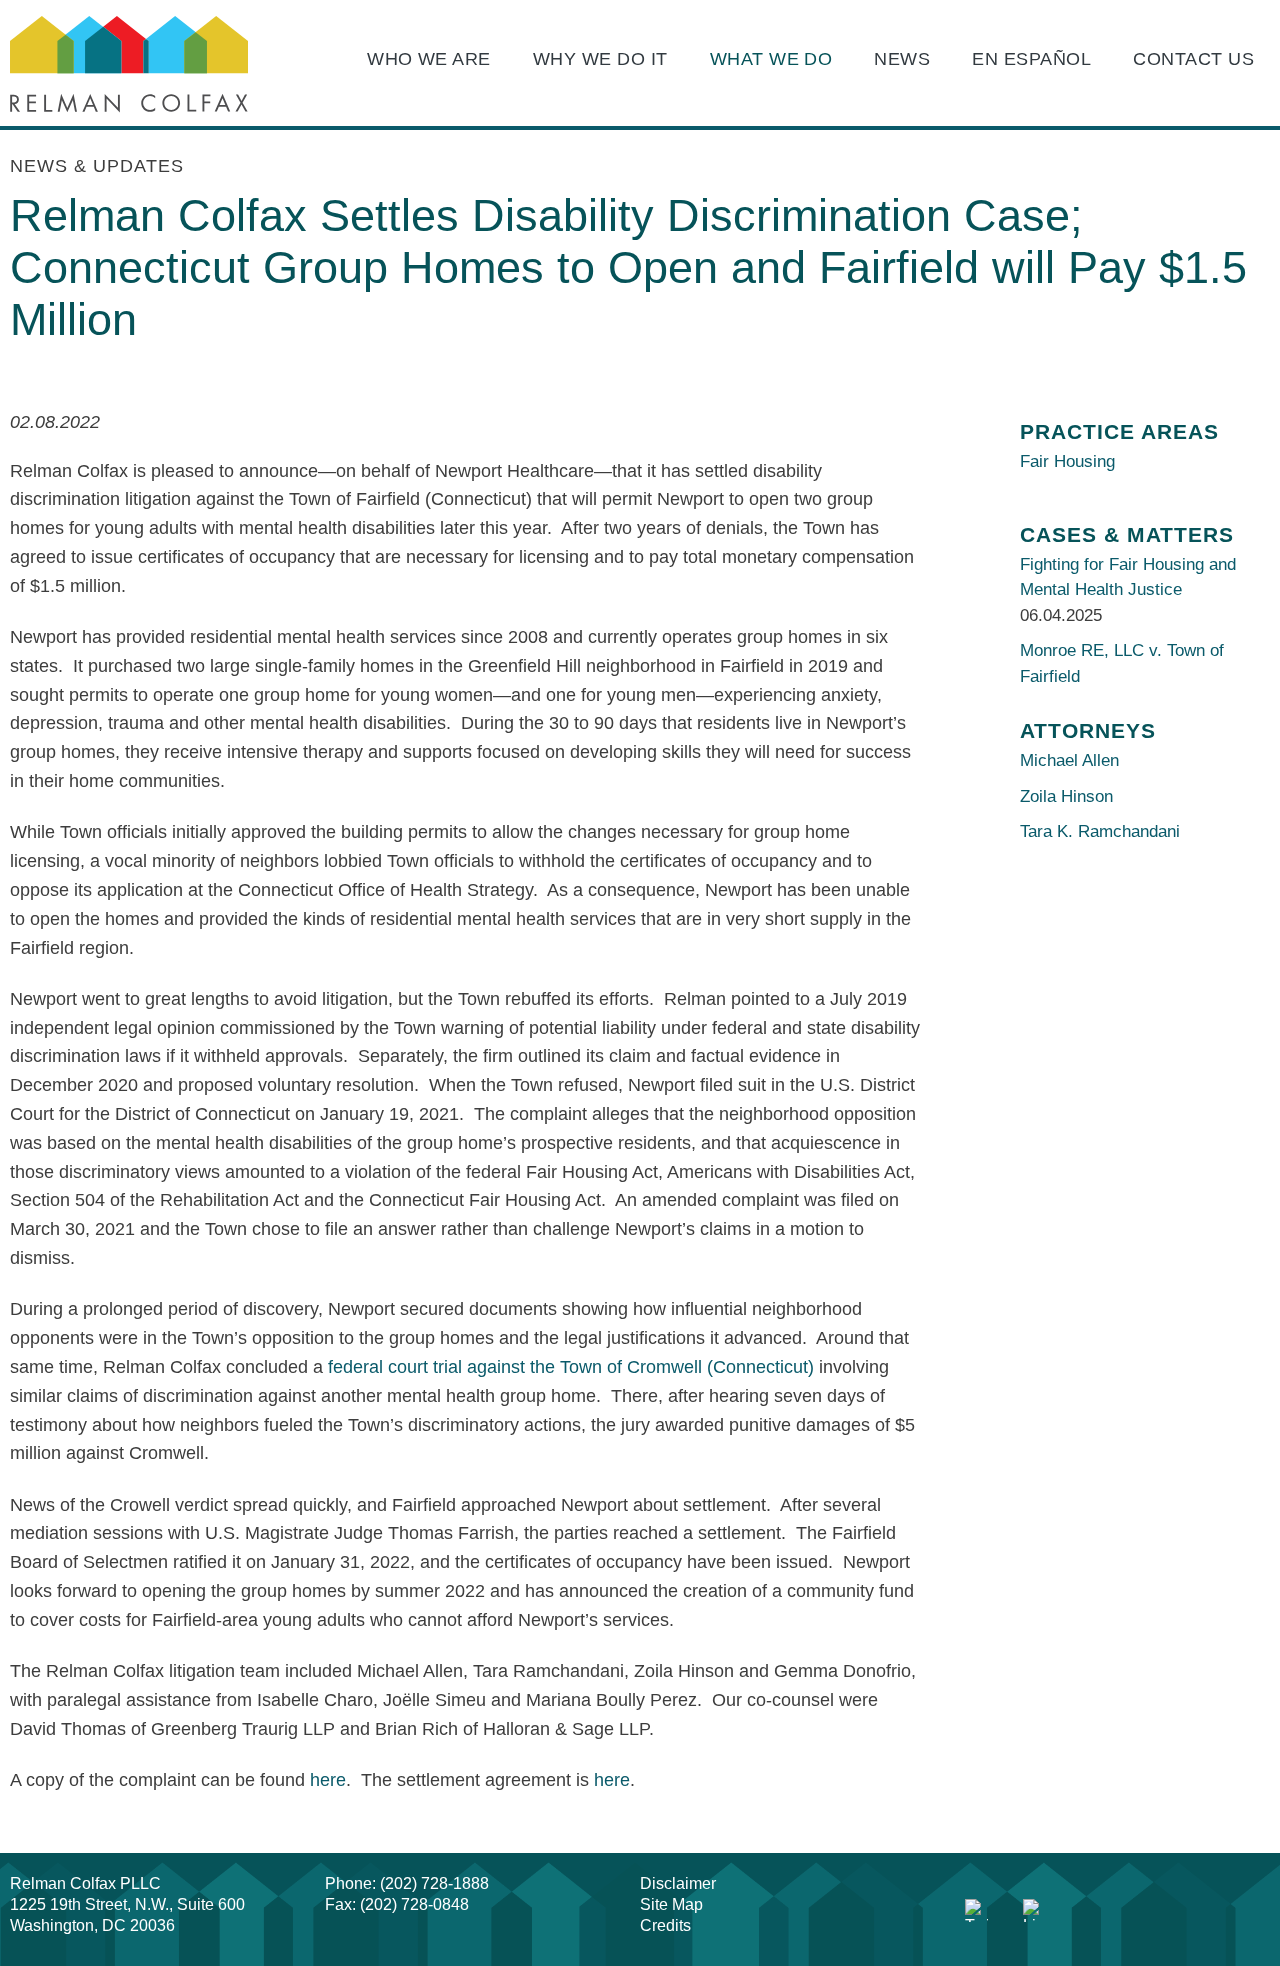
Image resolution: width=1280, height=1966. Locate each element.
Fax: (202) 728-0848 (397, 1904)
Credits (665, 1925)
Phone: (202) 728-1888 (407, 1883)
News (902, 59)
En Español (1031, 59)
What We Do (771, 59)
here (328, 1780)
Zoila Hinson (1066, 796)
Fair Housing (1067, 461)
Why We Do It (600, 59)
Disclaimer (678, 1883)
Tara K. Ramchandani (1100, 831)
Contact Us (1193, 59)
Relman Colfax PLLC (85, 1883)
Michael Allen (1069, 760)
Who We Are (429, 59)
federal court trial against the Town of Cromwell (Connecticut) (571, 1367)
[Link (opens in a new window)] (977, 1911)
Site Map (671, 1904)
